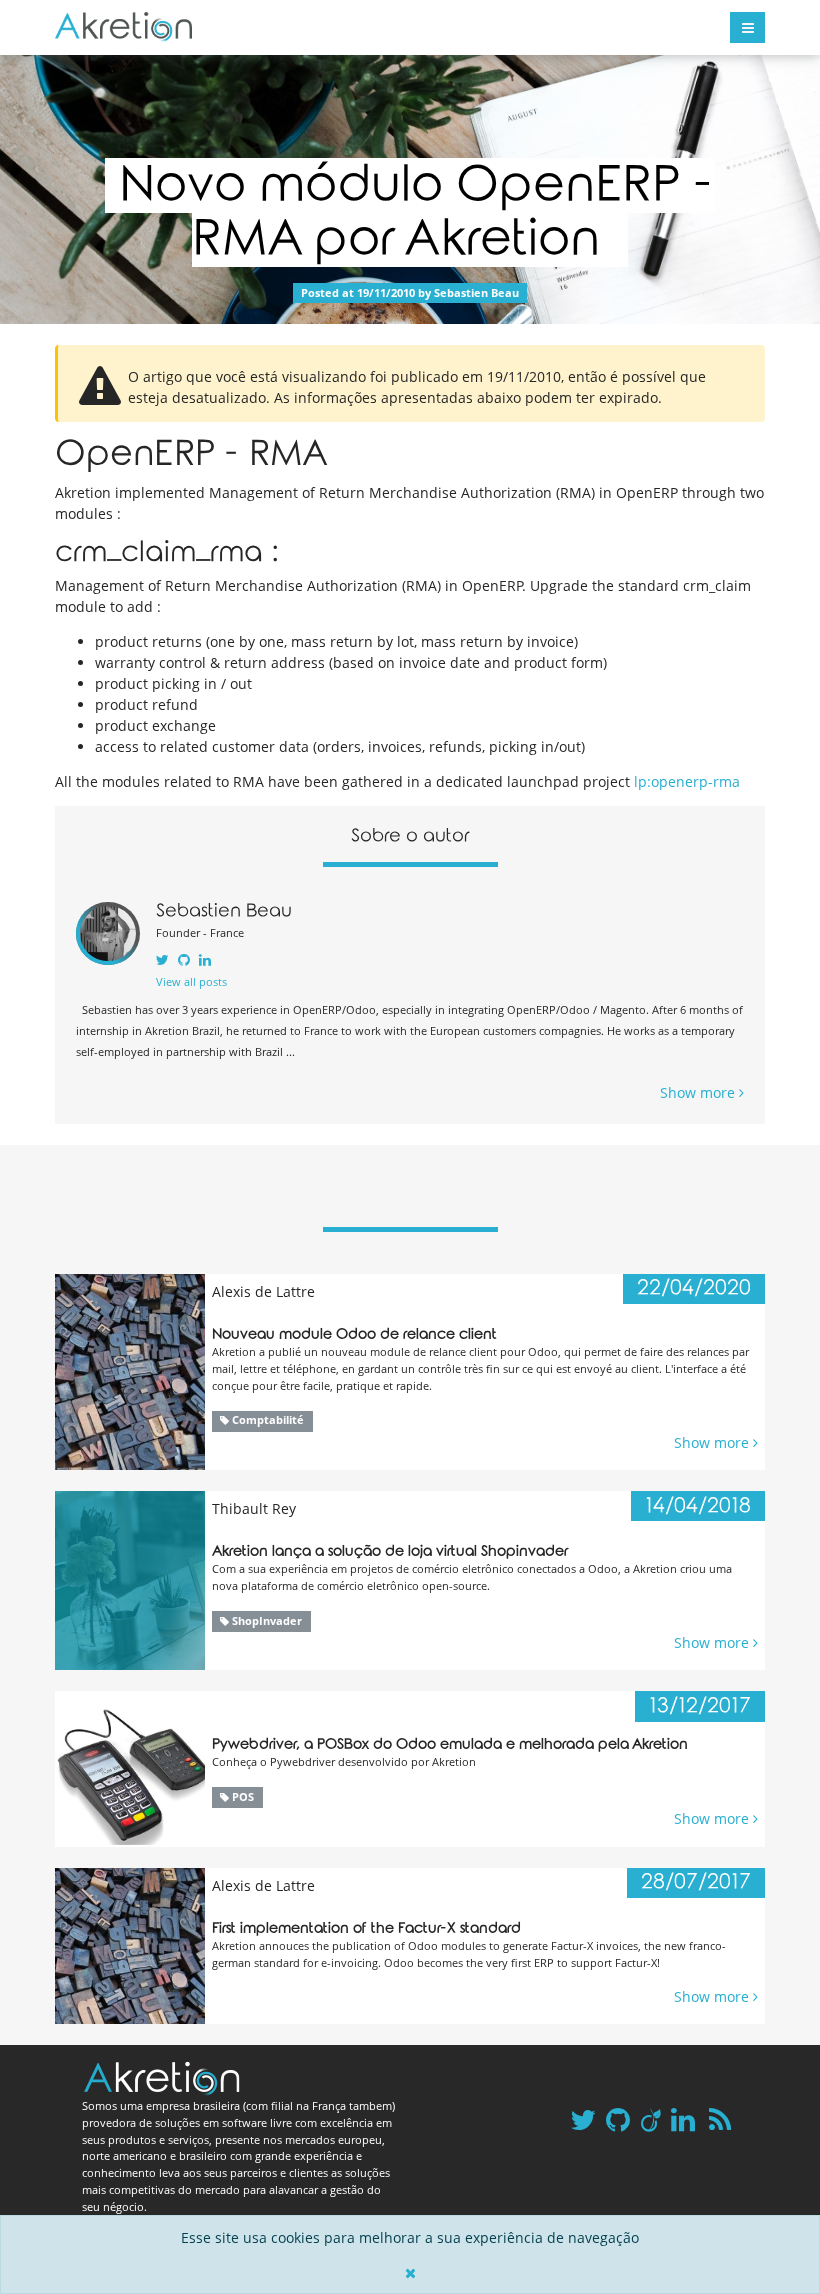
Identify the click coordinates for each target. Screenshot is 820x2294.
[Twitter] (162, 959)
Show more (699, 1092)
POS (241, 1797)
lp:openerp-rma (687, 781)
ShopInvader (265, 1621)
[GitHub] (184, 959)
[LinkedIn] (205, 959)
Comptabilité (266, 1420)
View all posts (191, 981)
